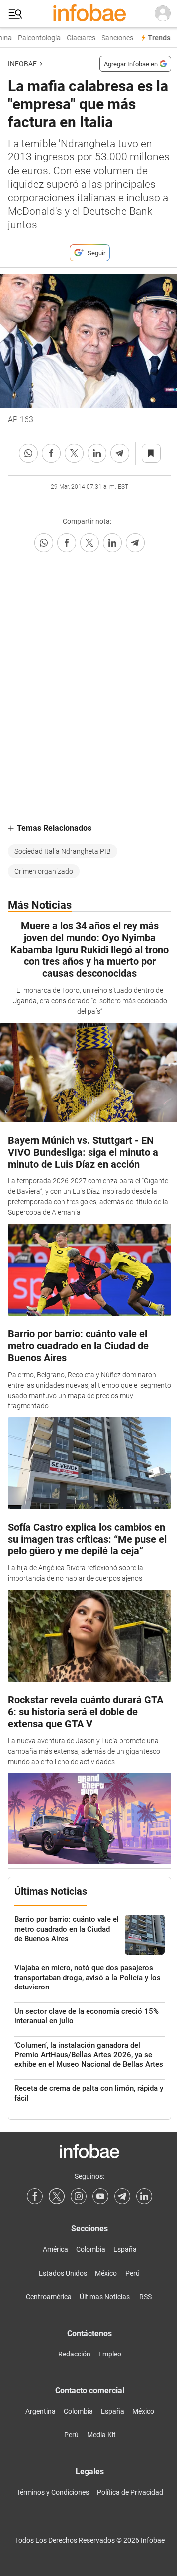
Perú (133, 2273)
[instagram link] (79, 2196)
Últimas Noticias (105, 2297)
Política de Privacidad (130, 2492)
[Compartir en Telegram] (120, 453)
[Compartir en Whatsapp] (28, 453)
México (106, 2273)
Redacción (74, 2354)
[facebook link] (35, 2196)
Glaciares (77, 38)
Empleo (110, 2354)
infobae (22, 64)
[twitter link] (57, 2196)
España (125, 2249)
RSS (145, 2297)
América (55, 2249)
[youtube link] (100, 2196)
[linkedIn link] (144, 2196)
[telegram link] (122, 2196)
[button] (15, 14)
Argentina (41, 2411)
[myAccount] (163, 14)
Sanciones (113, 38)
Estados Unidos (63, 2273)
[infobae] (89, 14)
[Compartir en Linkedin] (97, 453)
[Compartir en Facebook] (51, 453)
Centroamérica (49, 2297)
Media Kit (101, 2435)
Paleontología (35, 38)
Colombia (91, 2249)
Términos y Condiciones (53, 2492)
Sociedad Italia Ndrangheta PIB (63, 851)
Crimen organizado (44, 871)
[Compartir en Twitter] (74, 453)
